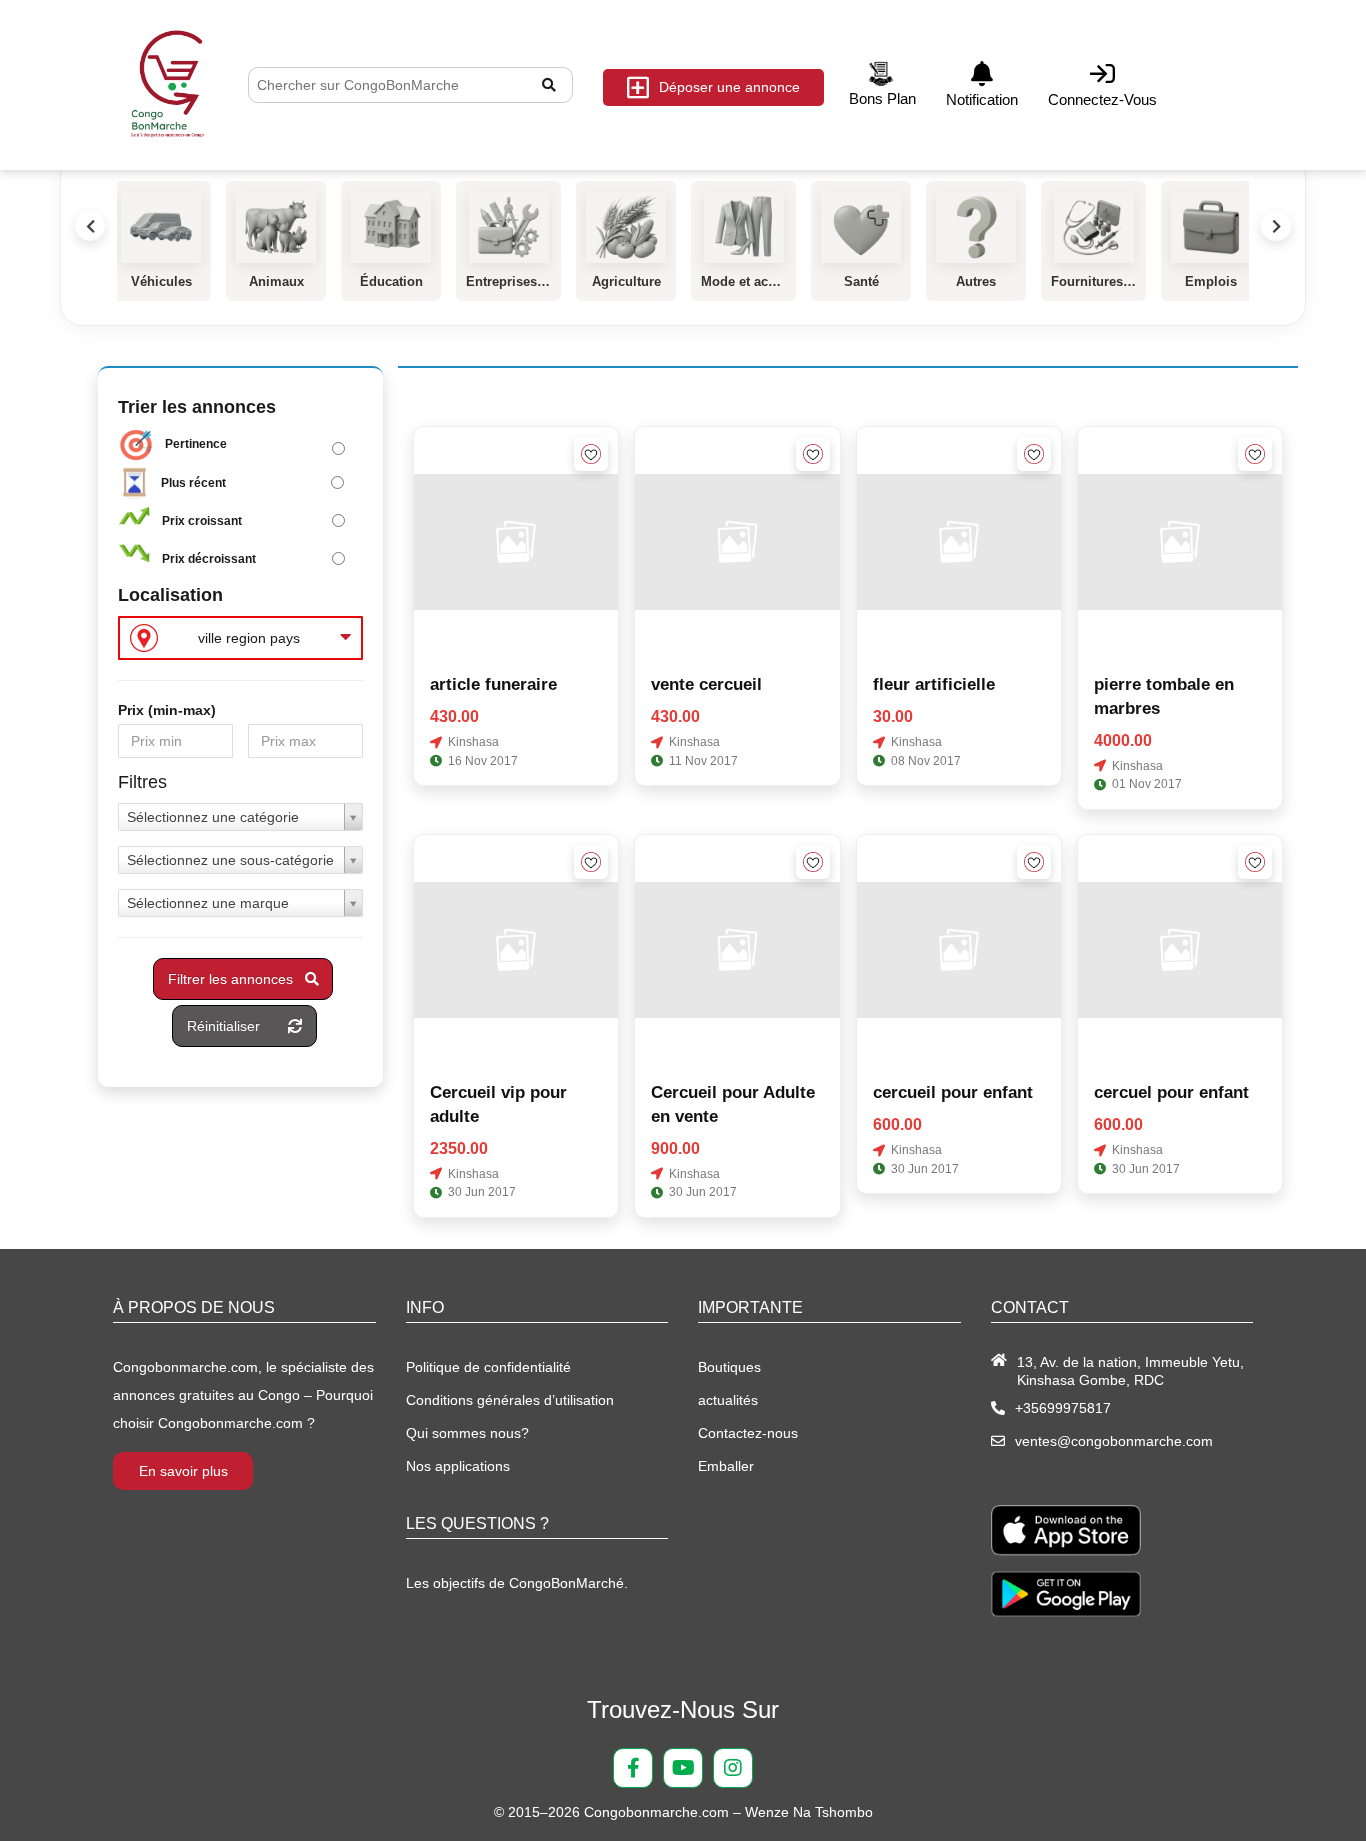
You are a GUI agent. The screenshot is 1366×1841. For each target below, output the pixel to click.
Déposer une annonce (729, 87)
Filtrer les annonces (236, 979)
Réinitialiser (237, 1026)
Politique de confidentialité (488, 1367)
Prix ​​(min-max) (167, 710)
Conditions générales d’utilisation (510, 1400)
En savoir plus (183, 1471)
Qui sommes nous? (467, 1433)
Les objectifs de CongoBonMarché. (517, 1583)
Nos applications (458, 1466)
